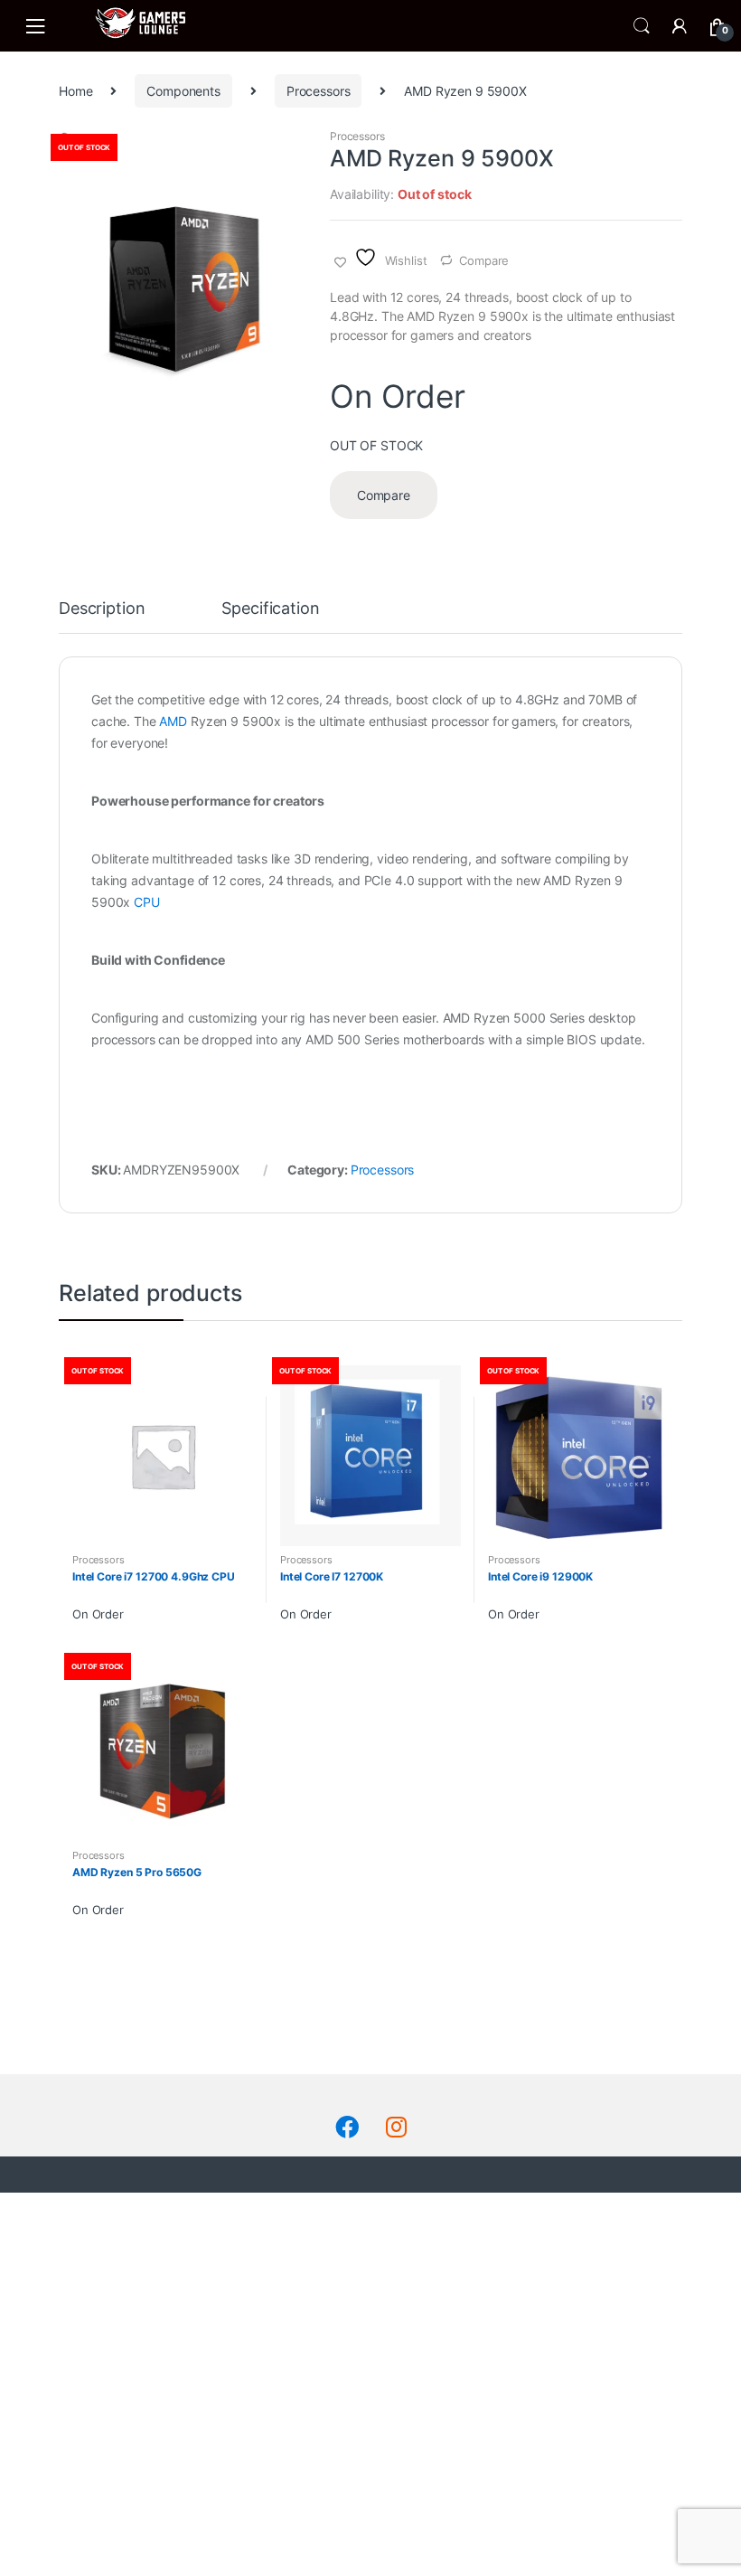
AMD (173, 721)
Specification (270, 609)
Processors (319, 91)
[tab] (102, 617)
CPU (147, 902)
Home (75, 91)
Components (183, 91)
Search (642, 26)
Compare (484, 260)
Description (102, 609)
